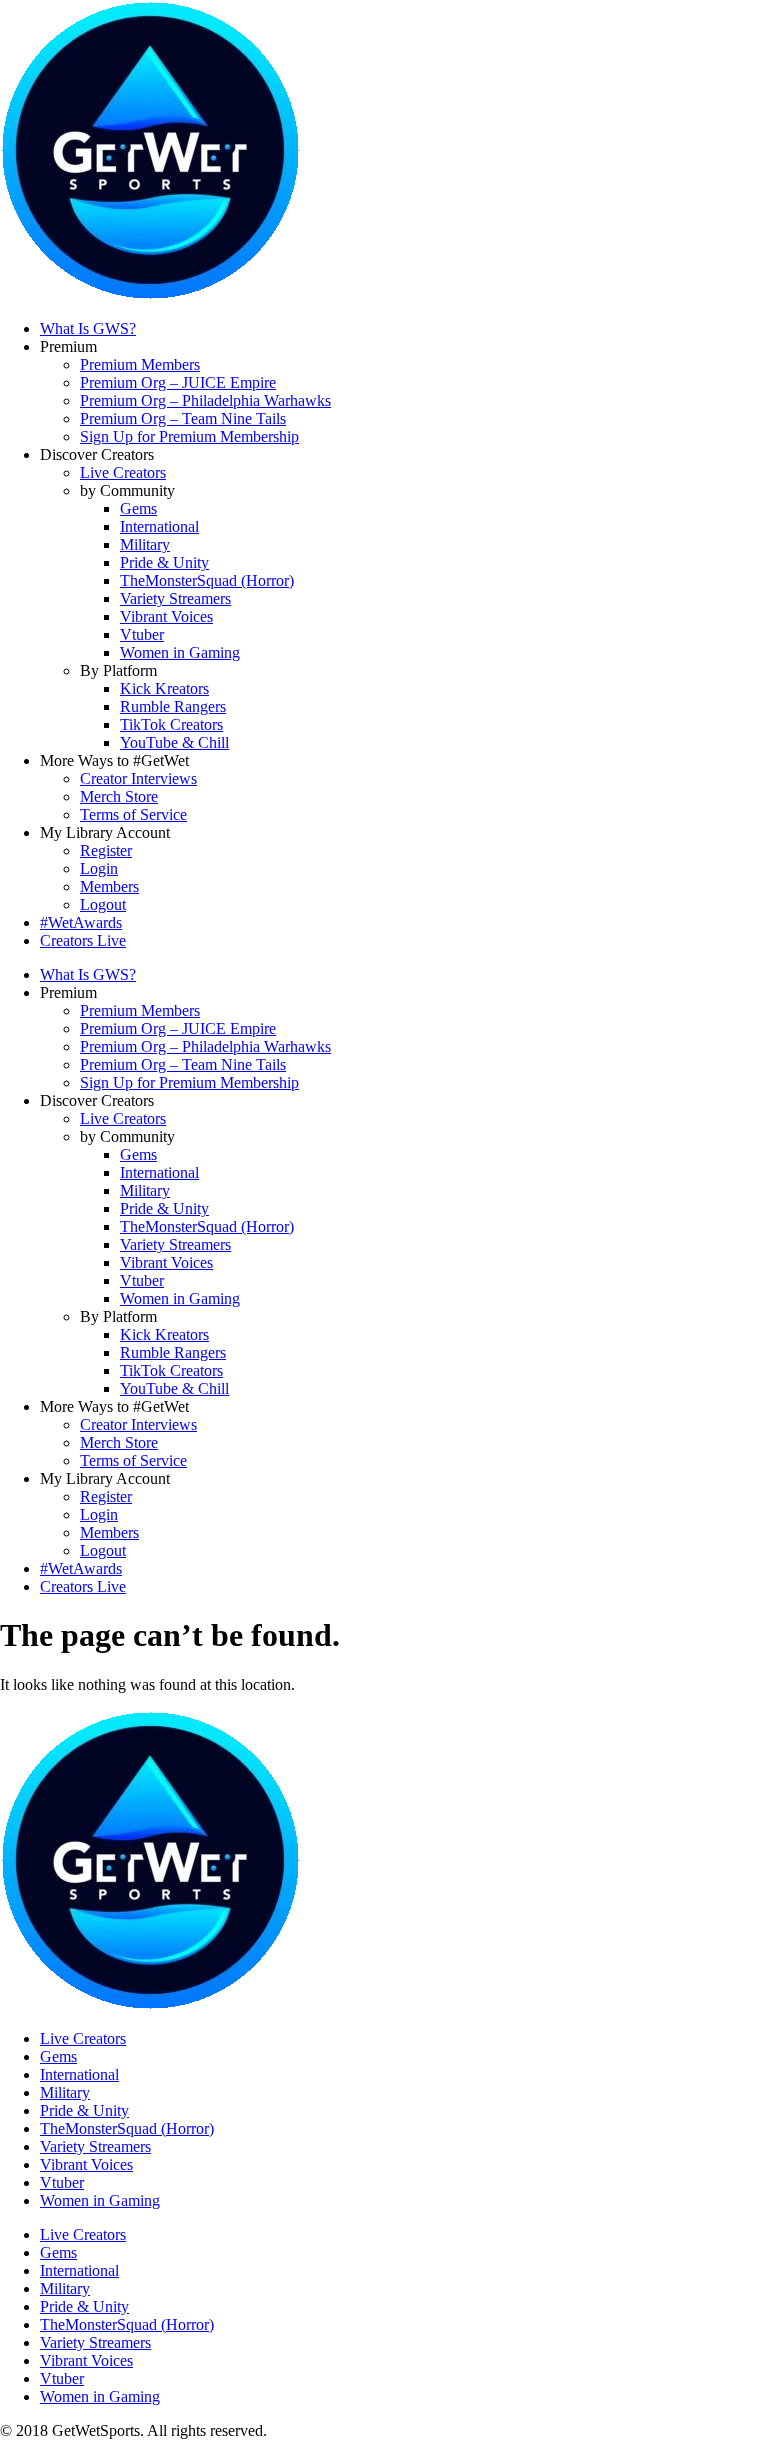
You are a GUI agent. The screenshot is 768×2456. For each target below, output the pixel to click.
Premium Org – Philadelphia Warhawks (205, 400)
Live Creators (123, 472)
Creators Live (83, 940)
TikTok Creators (171, 724)
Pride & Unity (164, 562)
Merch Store (119, 796)
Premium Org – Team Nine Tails (183, 418)
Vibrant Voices (166, 616)
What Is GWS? (88, 328)
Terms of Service (133, 814)
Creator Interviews (138, 778)
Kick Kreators (164, 688)
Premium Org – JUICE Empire (178, 382)
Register (106, 850)
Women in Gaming (180, 652)
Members (109, 886)
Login (99, 868)
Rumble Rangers (173, 706)
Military (145, 544)
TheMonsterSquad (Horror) (207, 580)
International (159, 526)
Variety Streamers (175, 598)
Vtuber (142, 634)
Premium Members (140, 364)
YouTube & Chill (174, 742)
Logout (103, 904)
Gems (138, 508)
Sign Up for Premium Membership (189, 436)
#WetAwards (81, 922)
